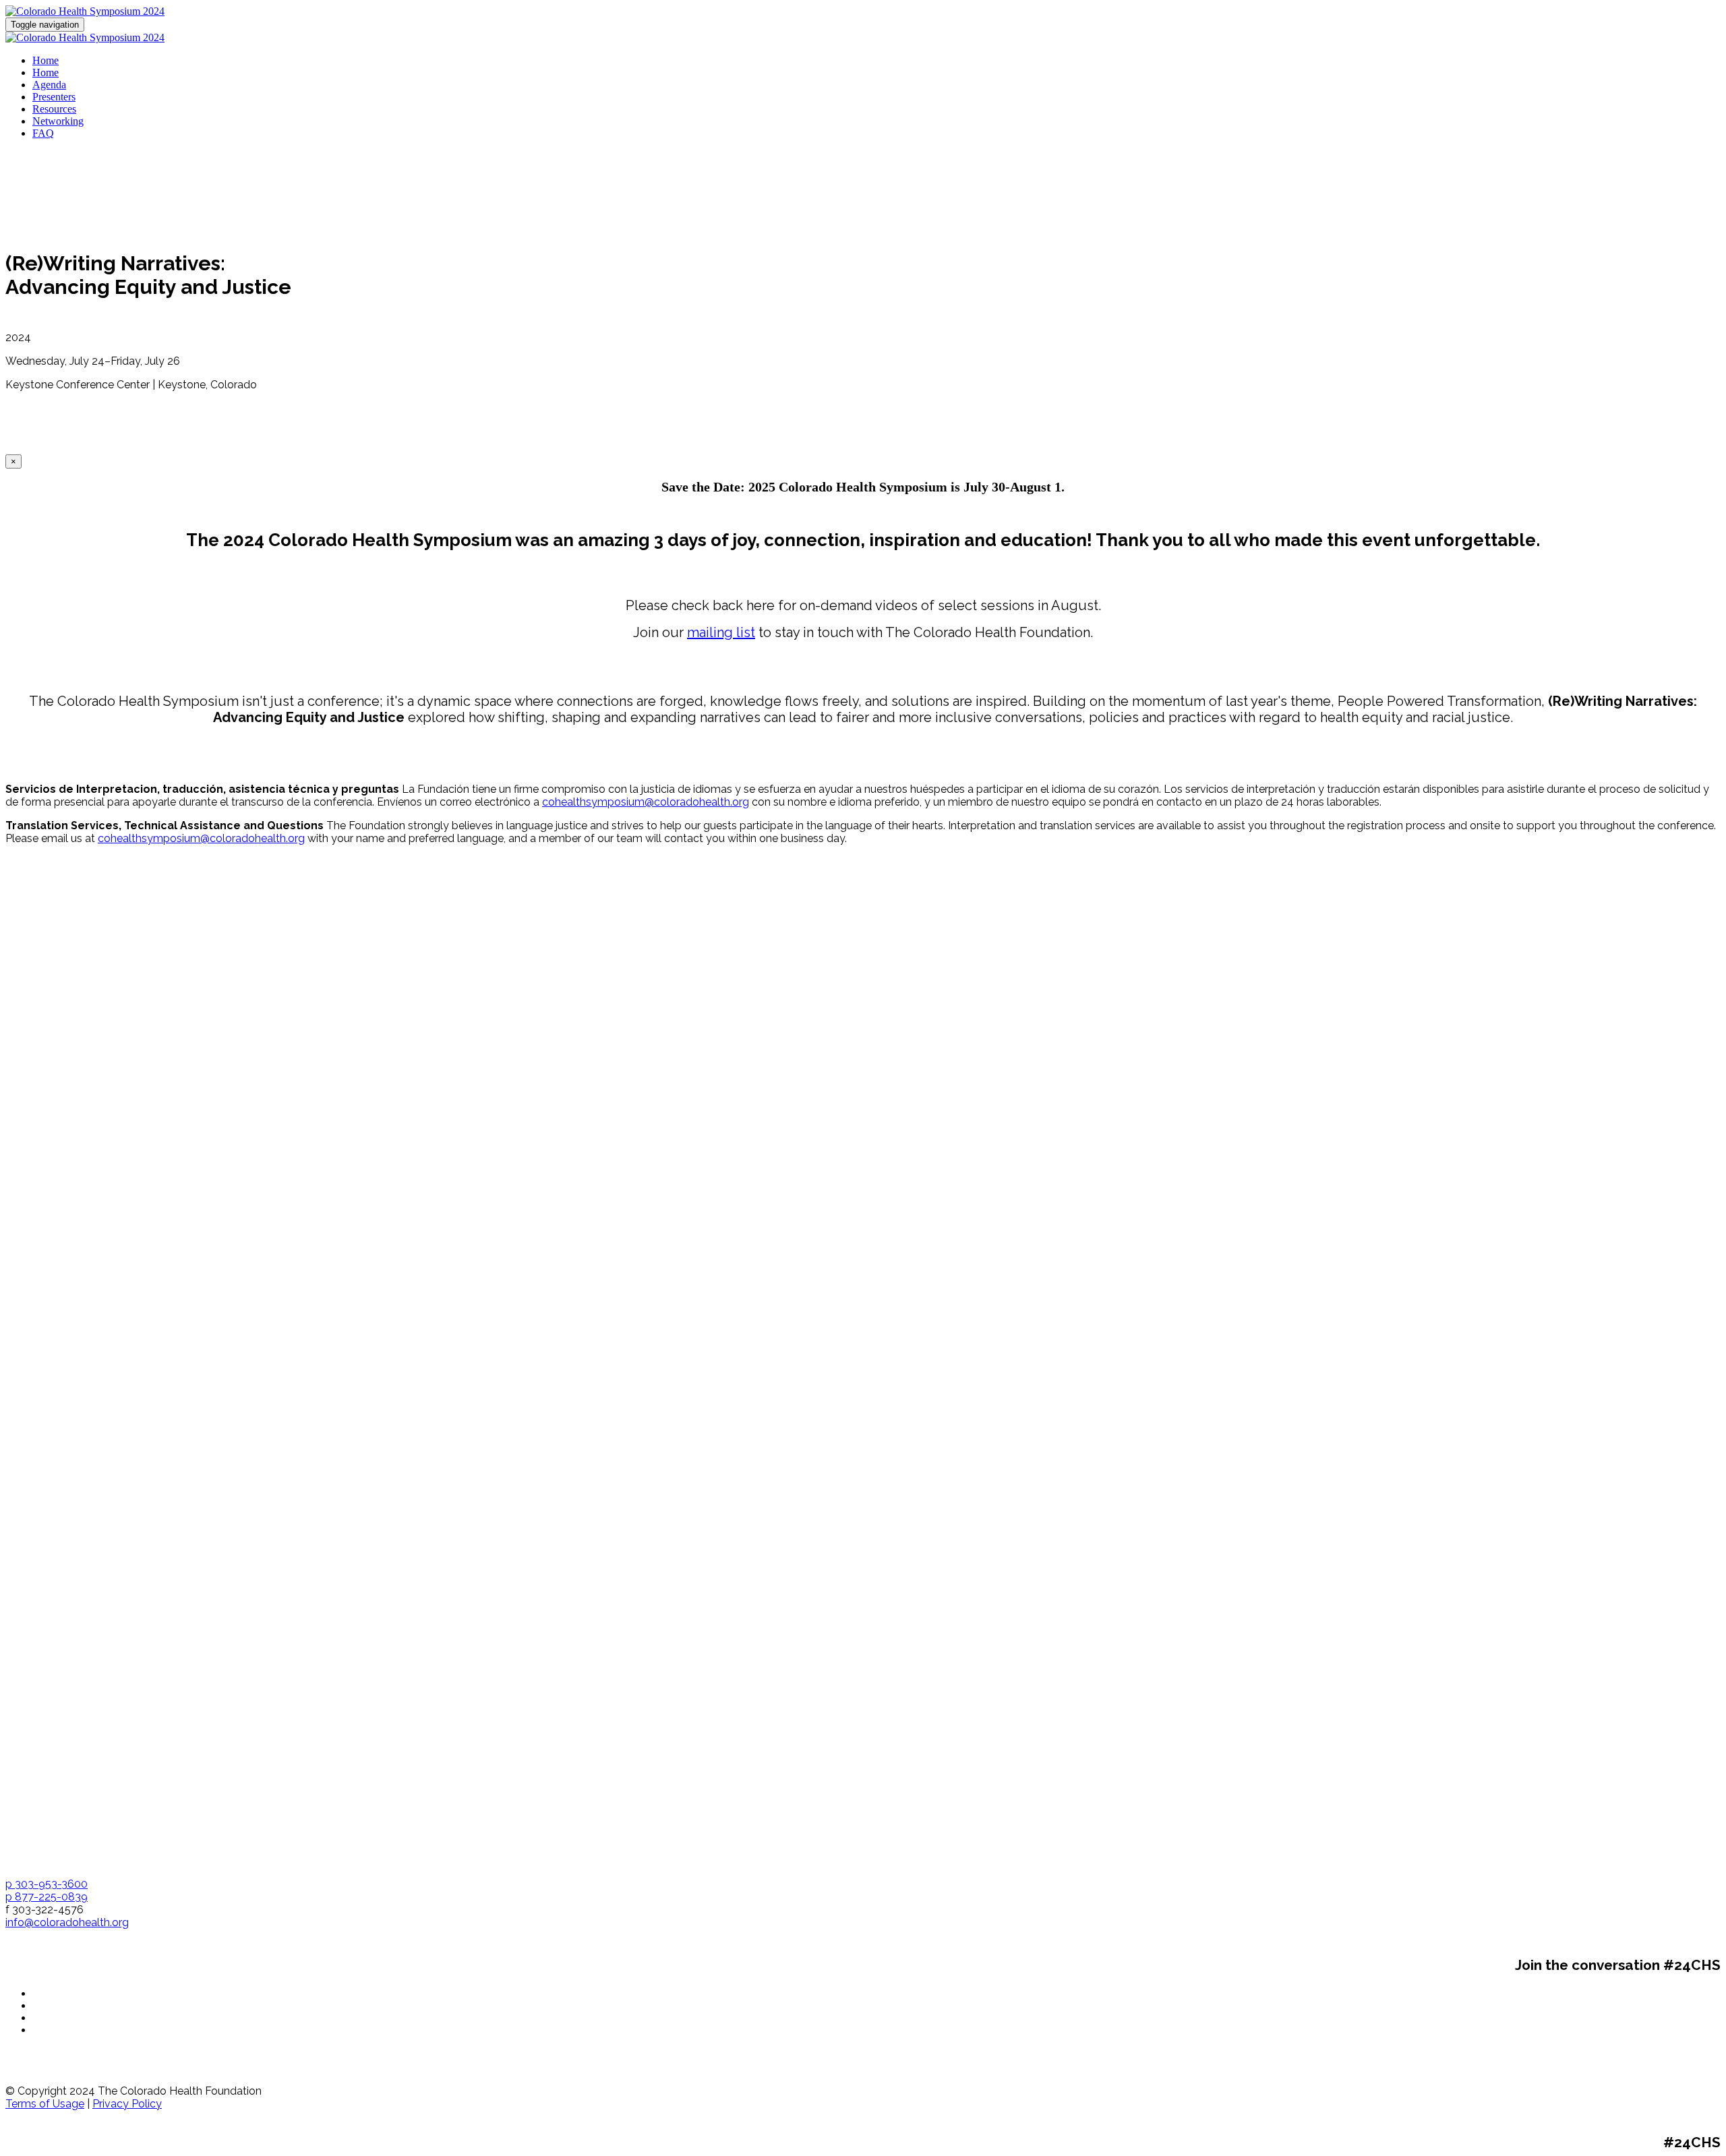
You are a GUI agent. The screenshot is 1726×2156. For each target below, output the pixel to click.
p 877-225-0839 (47, 1897)
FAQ (43, 133)
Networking (58, 121)
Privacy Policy (127, 2104)
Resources (54, 109)
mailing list (721, 632)
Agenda (49, 85)
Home (46, 60)
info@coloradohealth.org (67, 1922)
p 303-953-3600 (47, 1884)
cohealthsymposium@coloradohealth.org (646, 802)
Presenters (54, 97)
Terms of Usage (45, 2104)
